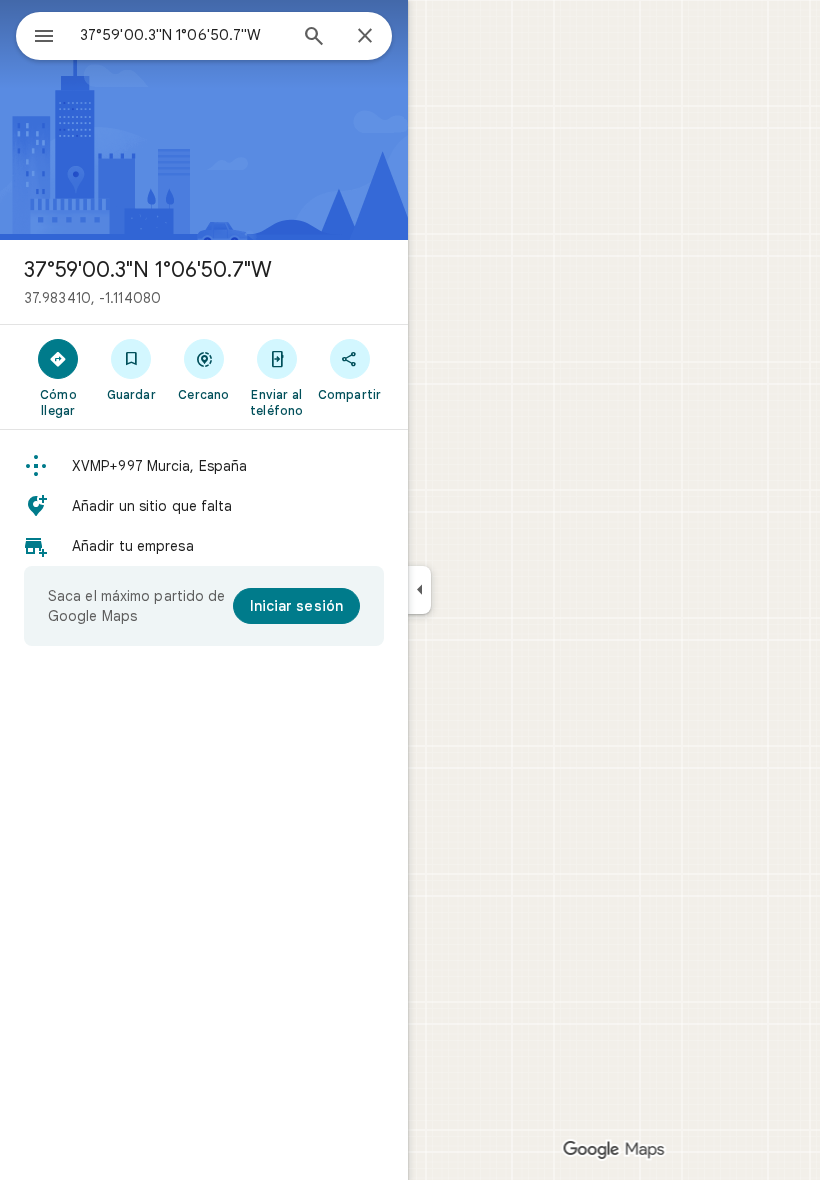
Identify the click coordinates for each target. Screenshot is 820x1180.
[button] (204, 466)
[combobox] (183, 35)
